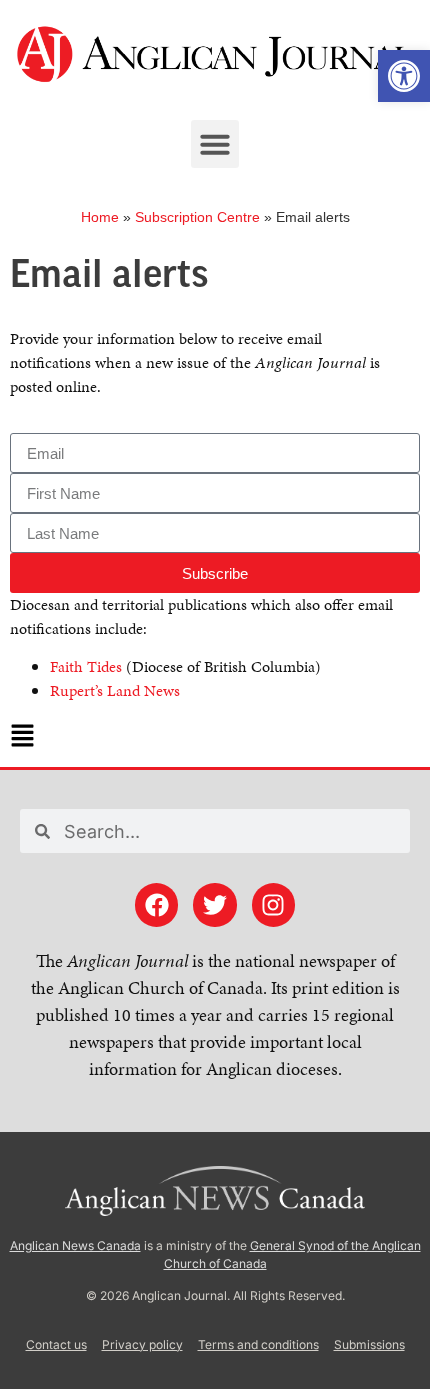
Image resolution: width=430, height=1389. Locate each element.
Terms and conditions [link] (258, 1344)
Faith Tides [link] (86, 666)
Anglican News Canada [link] (75, 1245)
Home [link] (100, 217)
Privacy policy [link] (142, 1344)
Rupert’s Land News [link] (115, 690)
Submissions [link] (369, 1344)
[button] (215, 144)
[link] (404, 76)
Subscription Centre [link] (197, 217)
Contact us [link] (56, 1344)
